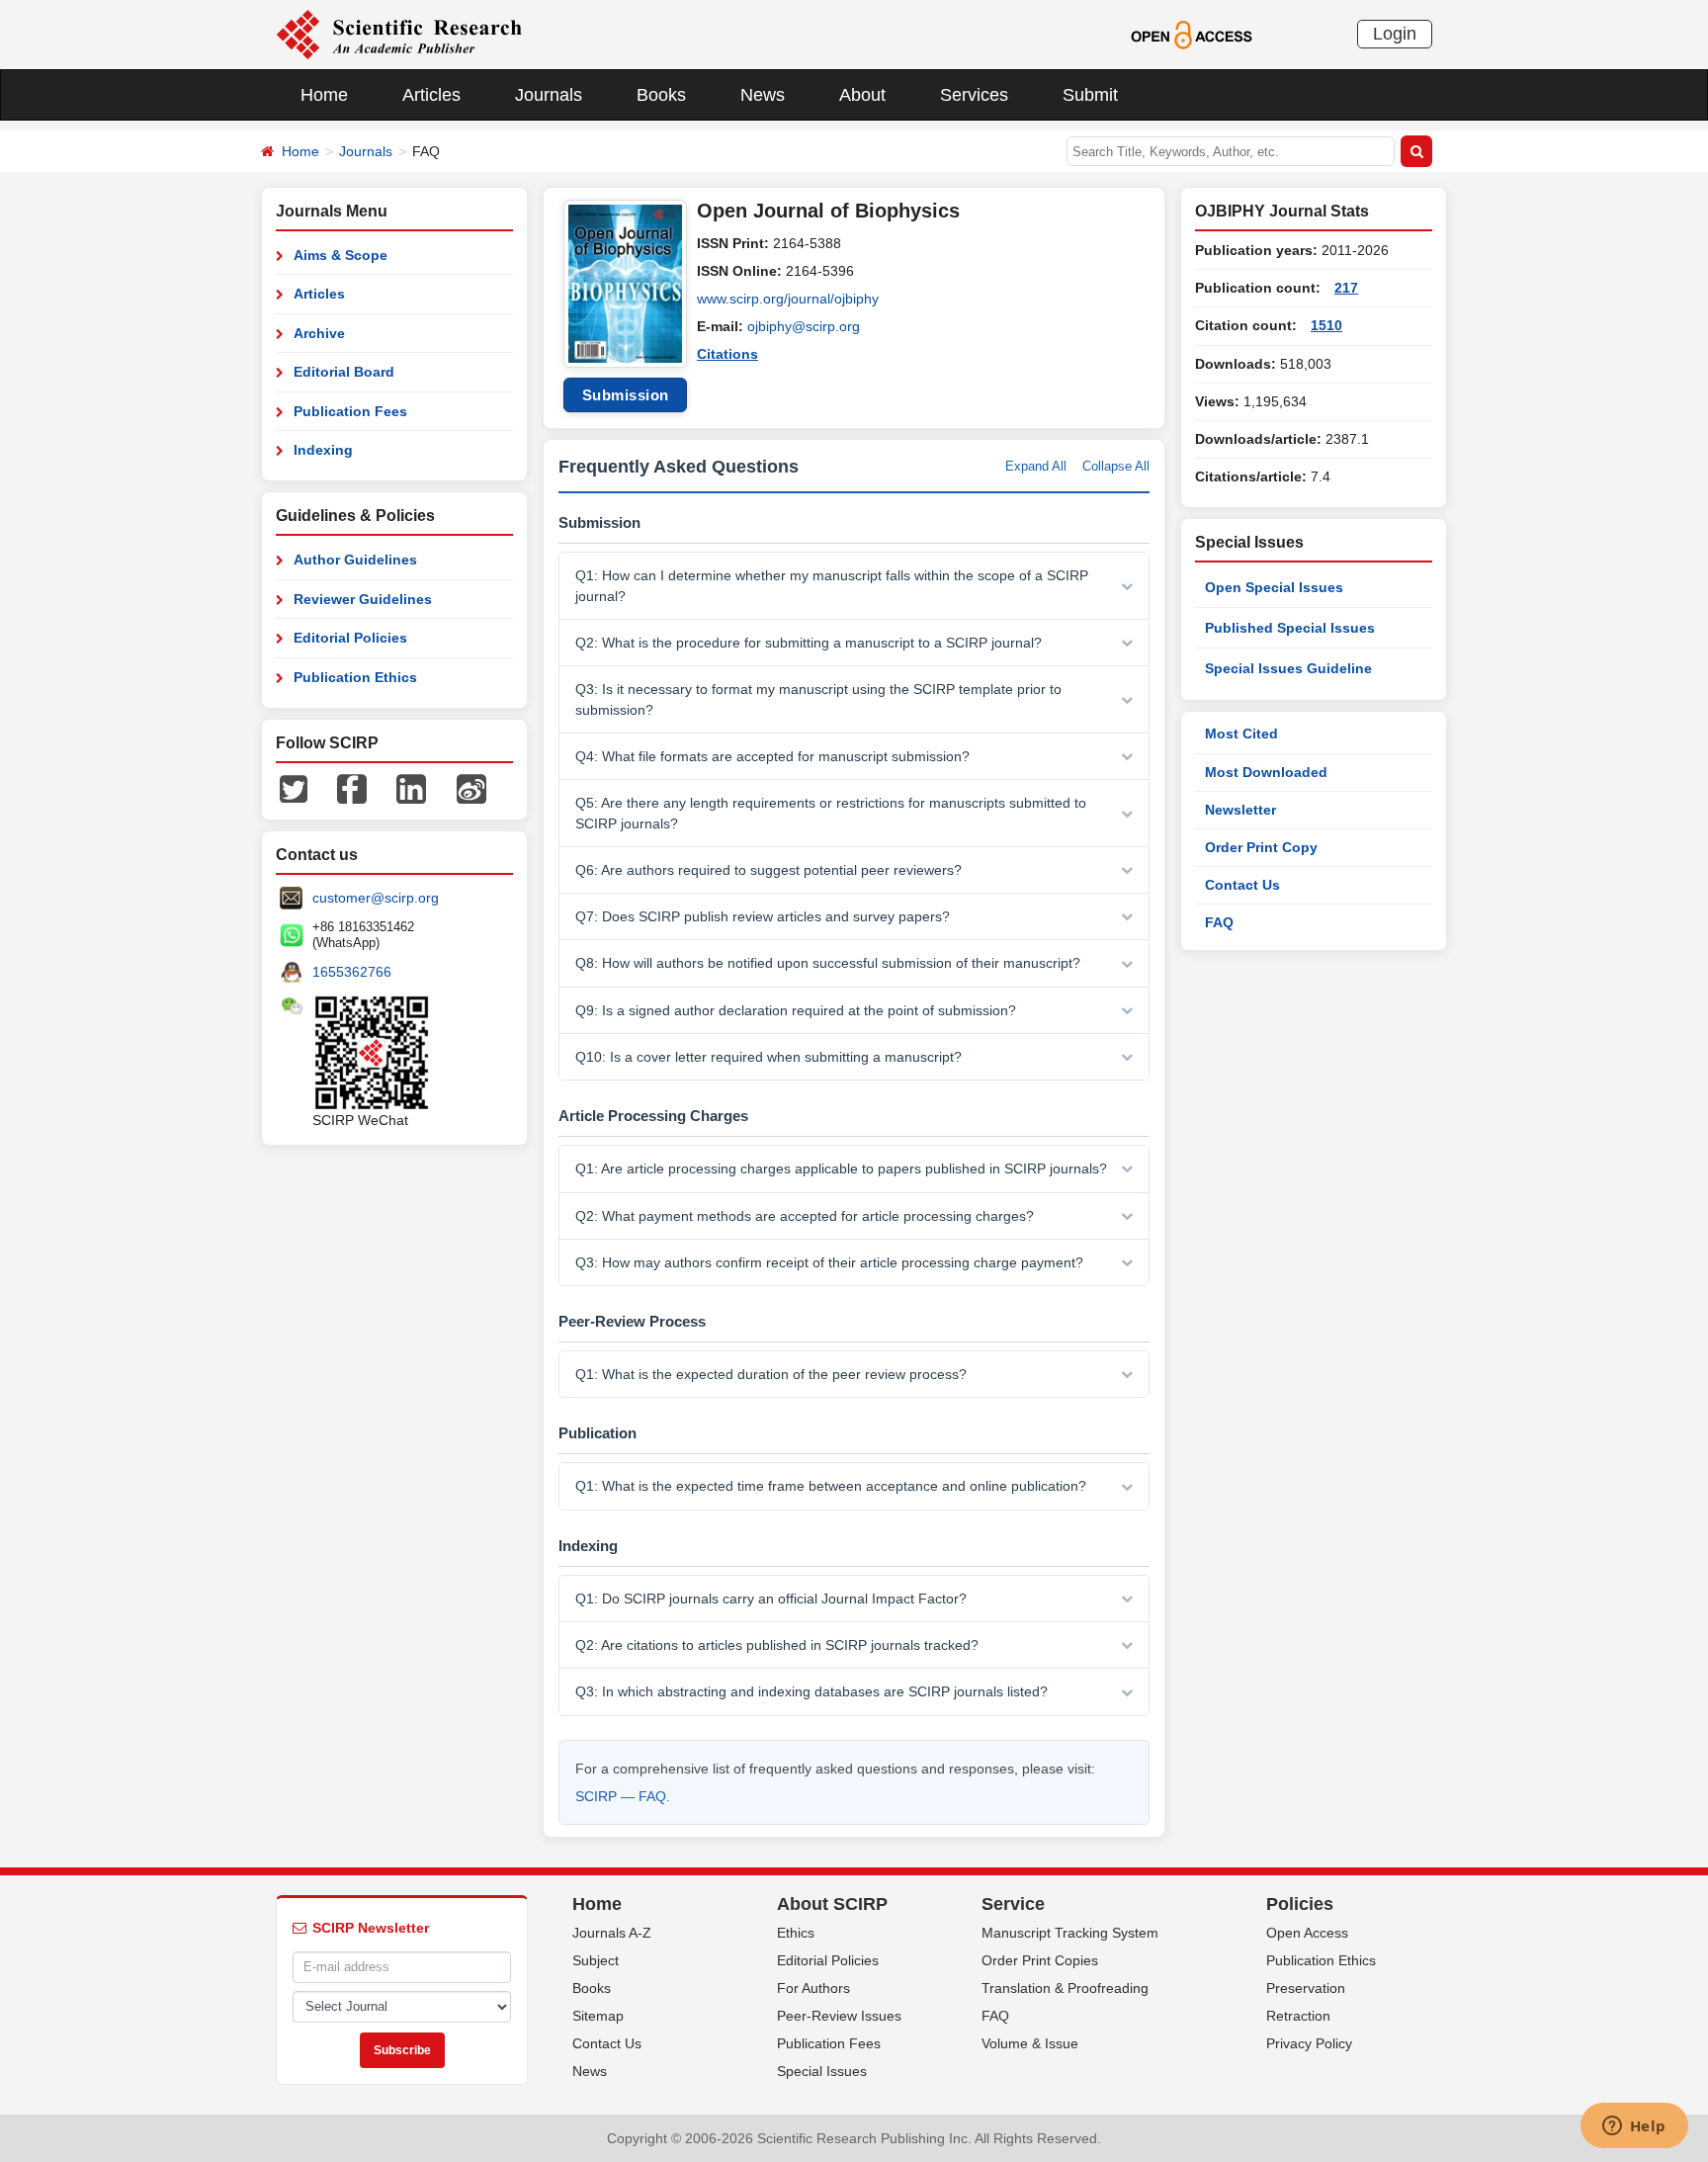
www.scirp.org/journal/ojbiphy (788, 299)
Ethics (796, 1933)
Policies (1300, 1904)
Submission (626, 395)
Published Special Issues (1290, 628)
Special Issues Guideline (1288, 668)
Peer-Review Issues (839, 2016)
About (862, 95)
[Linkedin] (411, 788)
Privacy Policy (1309, 2043)
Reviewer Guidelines (363, 599)
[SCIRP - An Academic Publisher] (399, 34)
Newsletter (1240, 810)
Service (1013, 1904)
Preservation (1306, 1988)
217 (1346, 288)
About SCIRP (832, 1904)
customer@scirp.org (376, 898)
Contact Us (1242, 885)
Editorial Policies (350, 638)
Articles (431, 95)
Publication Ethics (355, 677)
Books (661, 95)
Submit (1090, 95)
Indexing (323, 450)
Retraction (1298, 2016)
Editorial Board (344, 372)
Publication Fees (350, 411)
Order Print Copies (1040, 1960)
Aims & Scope (341, 255)
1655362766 (352, 972)
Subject (596, 1960)
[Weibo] (471, 788)
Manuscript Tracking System (1070, 1933)
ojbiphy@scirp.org (804, 326)
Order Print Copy (1261, 847)
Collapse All (1116, 466)
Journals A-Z (612, 1933)
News (763, 95)
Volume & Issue (1030, 2043)
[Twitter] (294, 788)
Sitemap (598, 2016)
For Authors (813, 1988)
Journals (549, 95)
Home (324, 95)
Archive (319, 333)
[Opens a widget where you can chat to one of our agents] (1634, 2127)
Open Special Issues (1274, 587)
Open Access (1307, 1933)
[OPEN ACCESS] (1192, 34)
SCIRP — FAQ (621, 1796)
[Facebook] (352, 788)
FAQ (1219, 922)
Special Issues (822, 2071)
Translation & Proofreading (1065, 1988)
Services (974, 95)
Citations (727, 354)
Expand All (1036, 466)
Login (1395, 34)
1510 (1326, 325)
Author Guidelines (355, 560)
